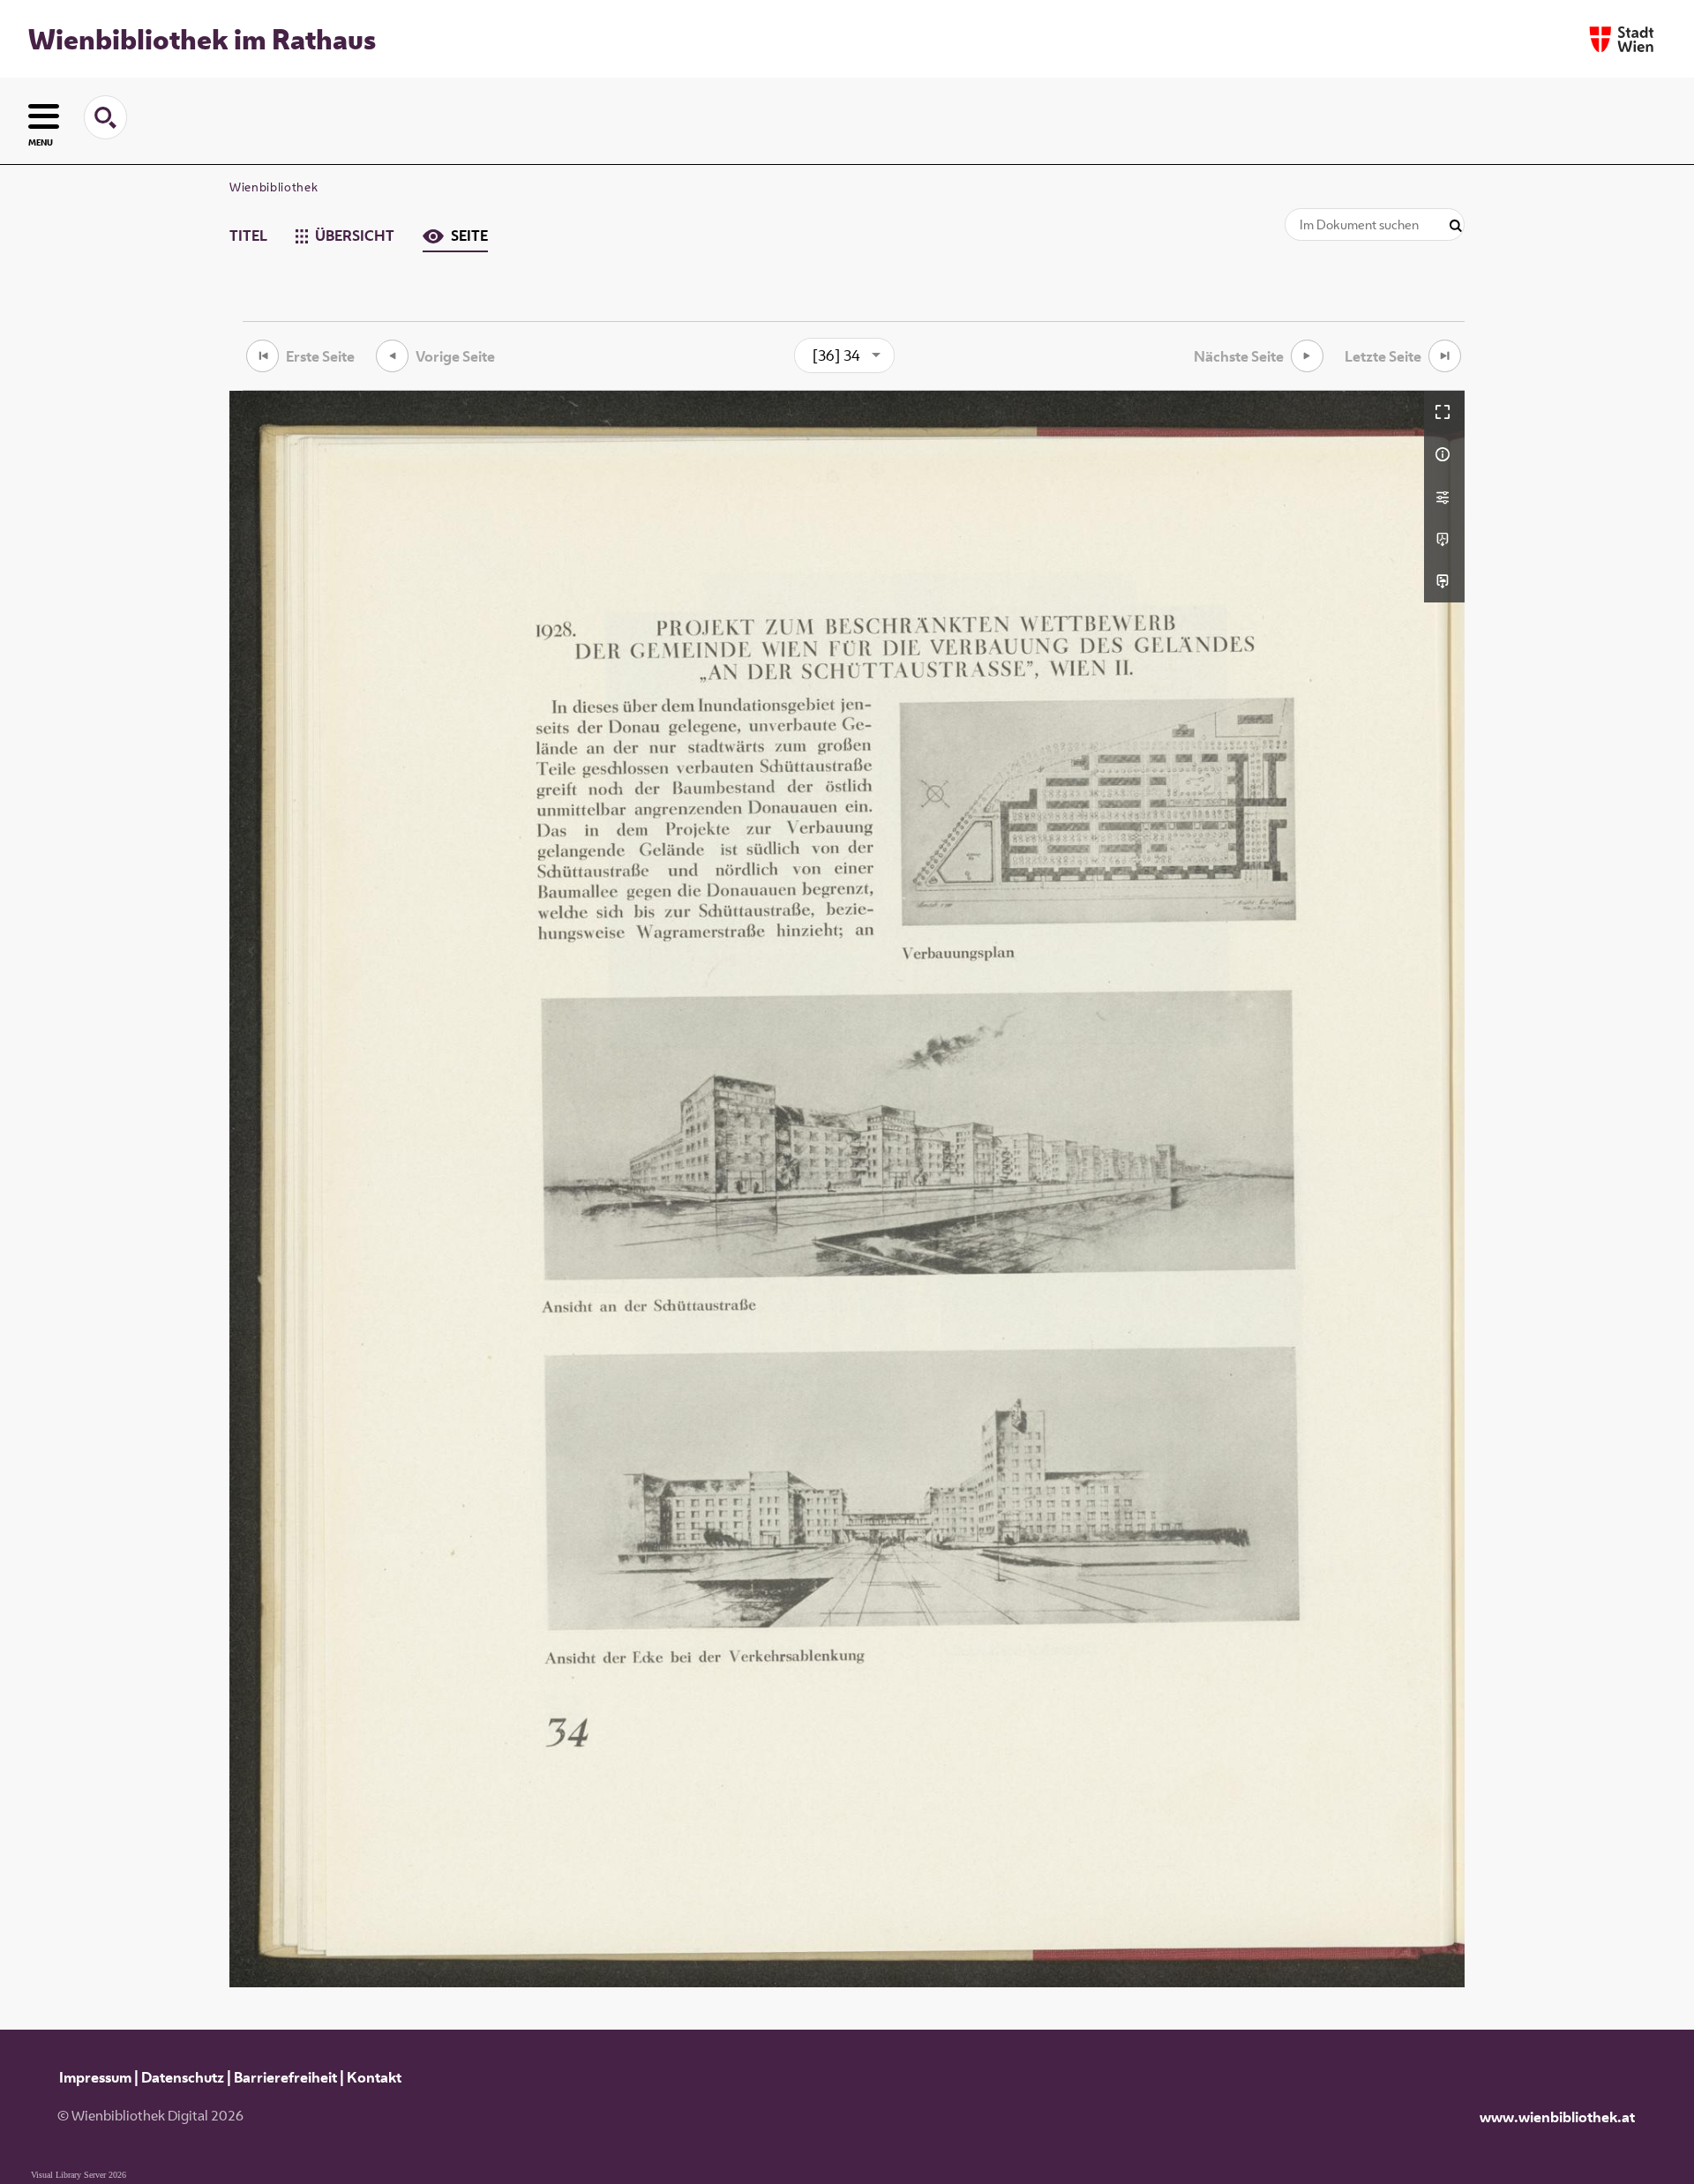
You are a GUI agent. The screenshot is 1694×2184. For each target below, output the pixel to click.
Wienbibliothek (274, 187)
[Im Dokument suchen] (1456, 226)
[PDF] (1444, 539)
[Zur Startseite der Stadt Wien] (1622, 39)
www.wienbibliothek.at (1557, 2117)
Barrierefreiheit (285, 2077)
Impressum (95, 2077)
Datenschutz (183, 2077)
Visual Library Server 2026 (79, 2175)
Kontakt (374, 2077)
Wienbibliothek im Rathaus (202, 39)
